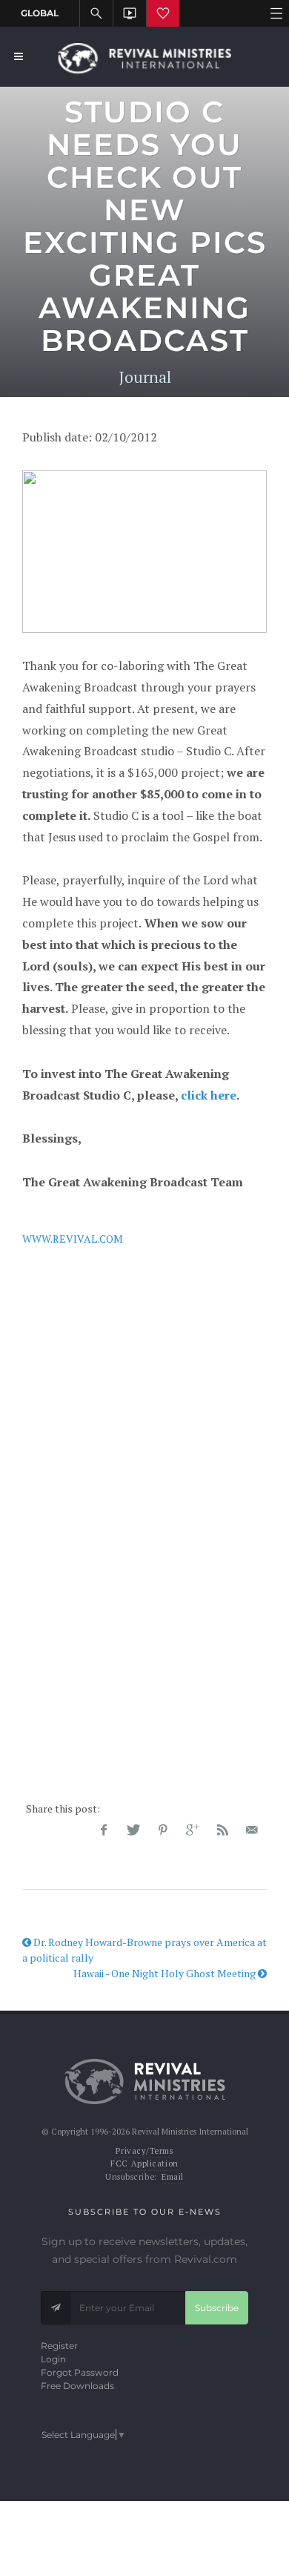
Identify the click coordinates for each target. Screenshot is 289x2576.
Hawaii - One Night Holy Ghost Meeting (166, 1973)
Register (59, 2346)
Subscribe (217, 2308)
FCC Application (144, 2163)
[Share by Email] (252, 1830)
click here (209, 1095)
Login (53, 2359)
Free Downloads (77, 2386)
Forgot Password (80, 2372)
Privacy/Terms (144, 2151)
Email (173, 2177)
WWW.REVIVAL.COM (73, 1239)
